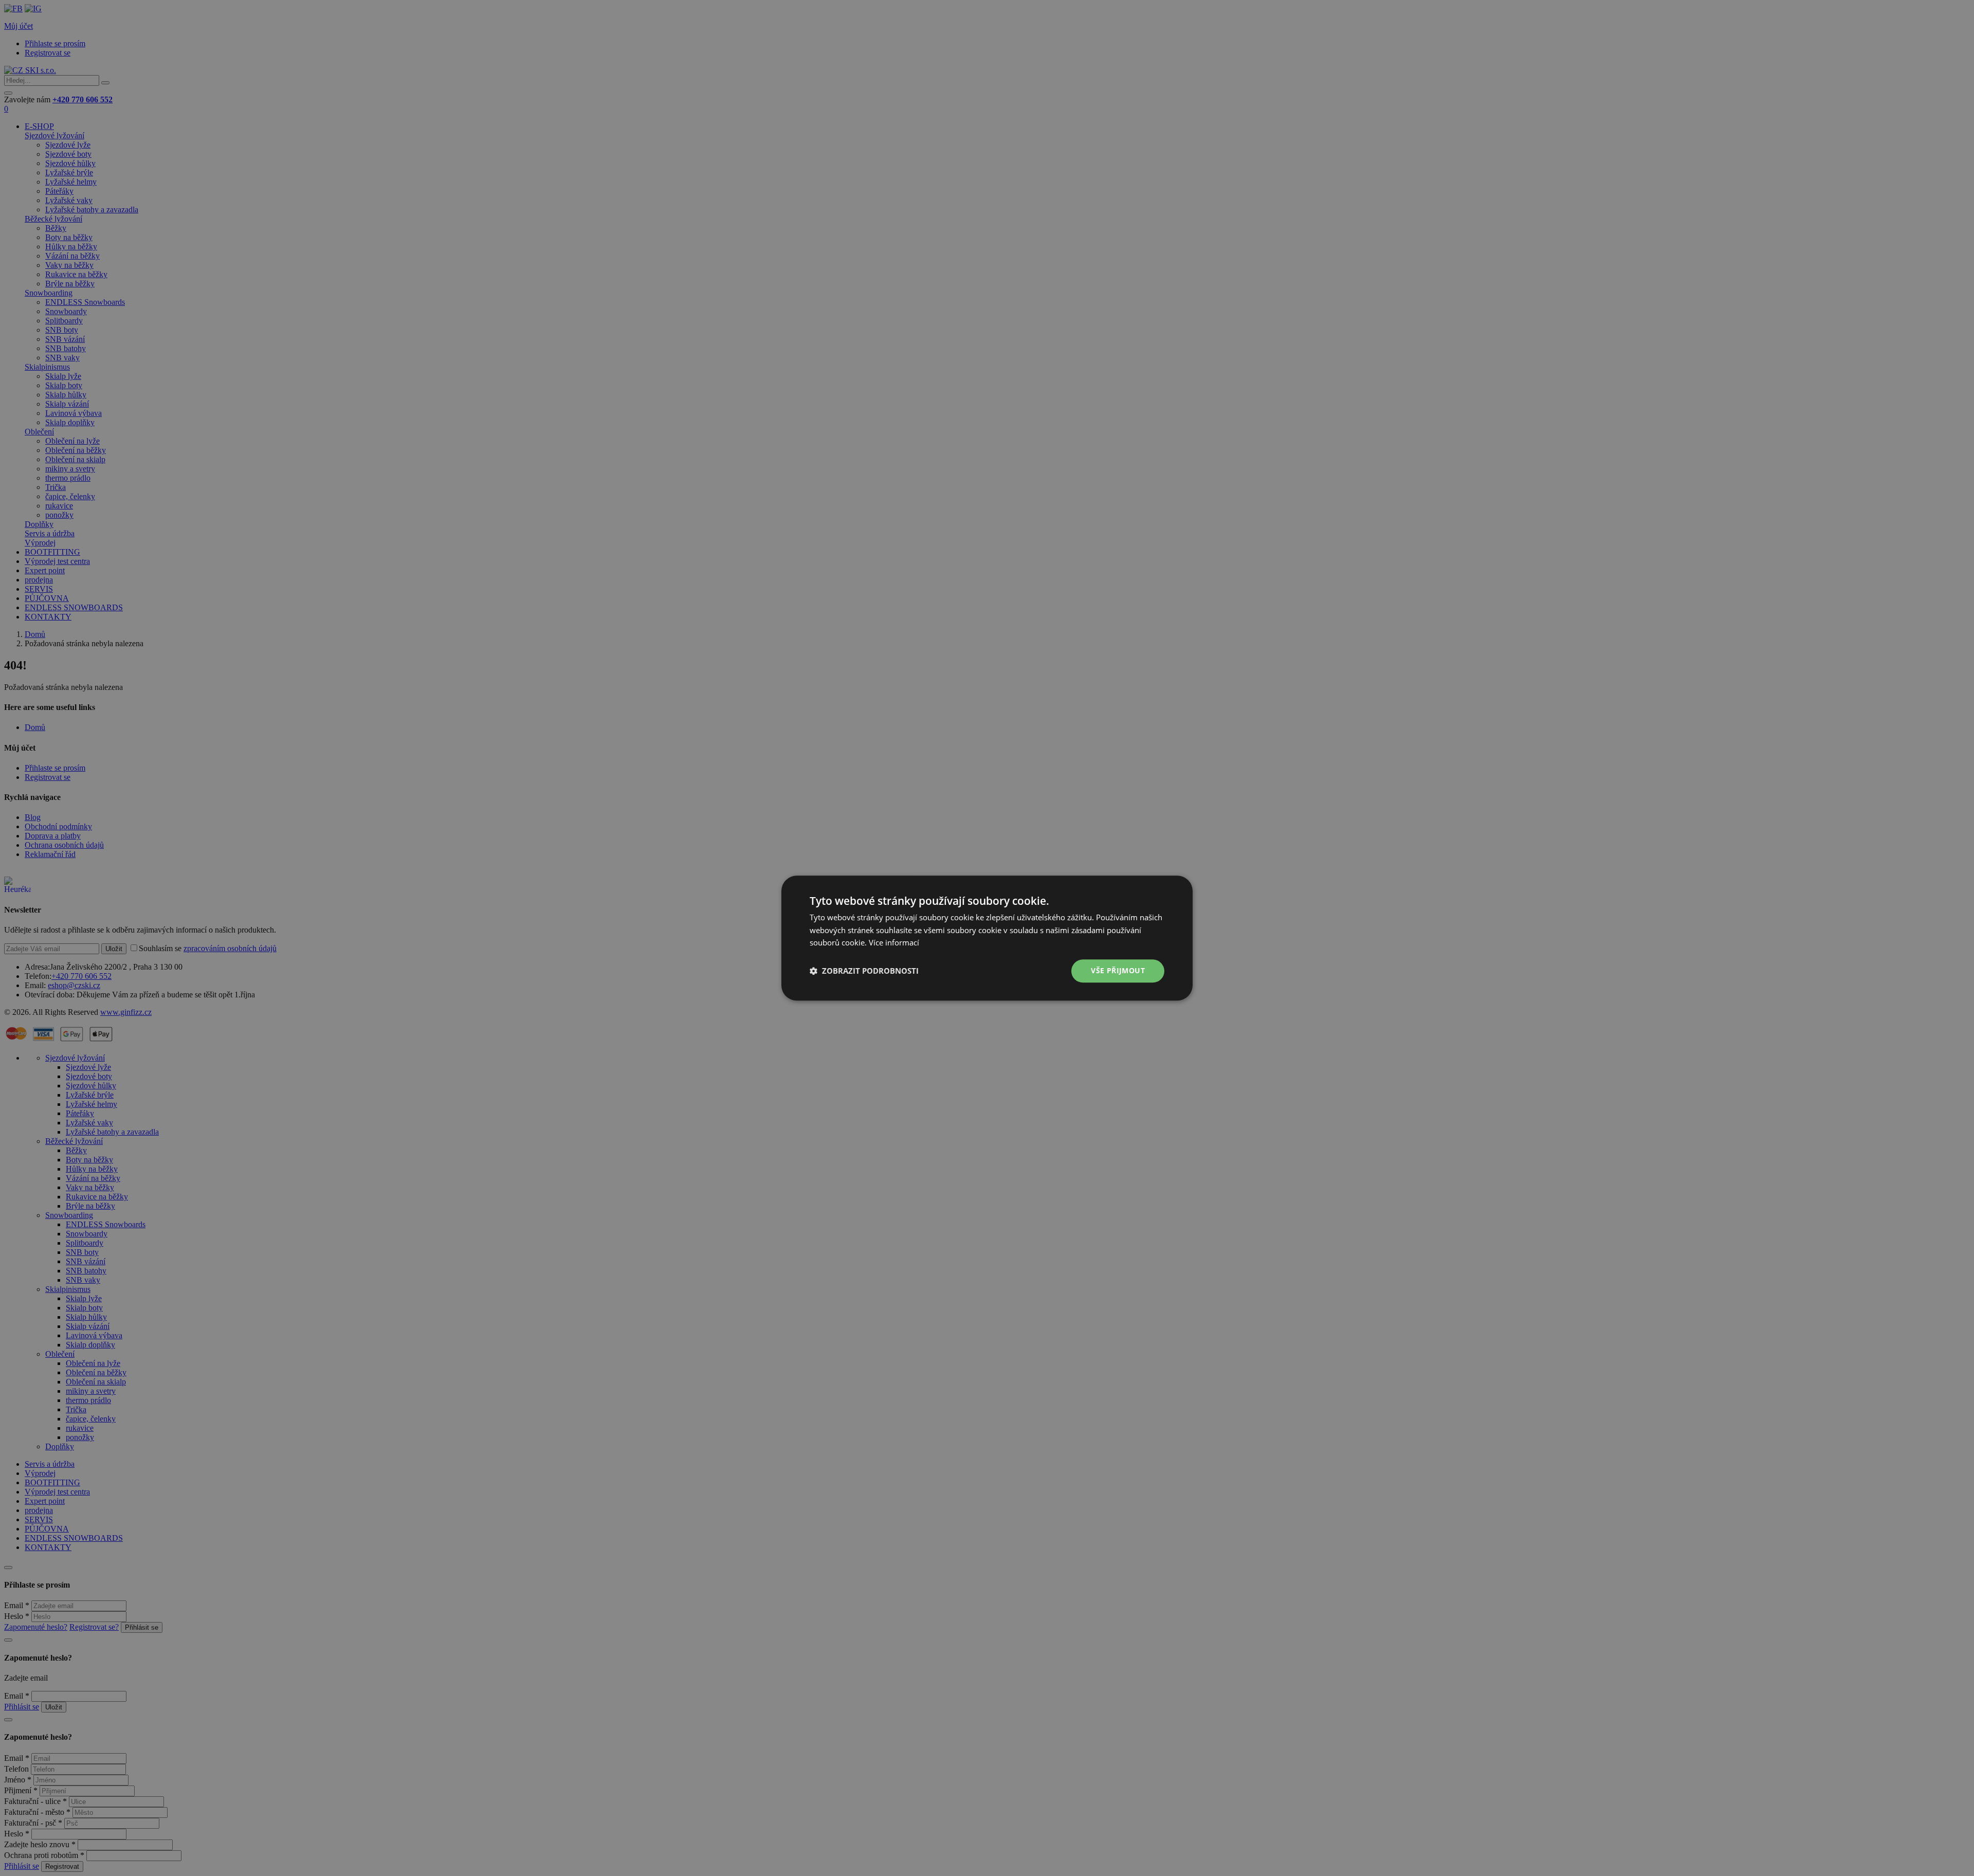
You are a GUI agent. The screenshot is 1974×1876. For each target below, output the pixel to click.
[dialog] (987, 938)
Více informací (894, 943)
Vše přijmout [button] (1118, 970)
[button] (864, 971)
